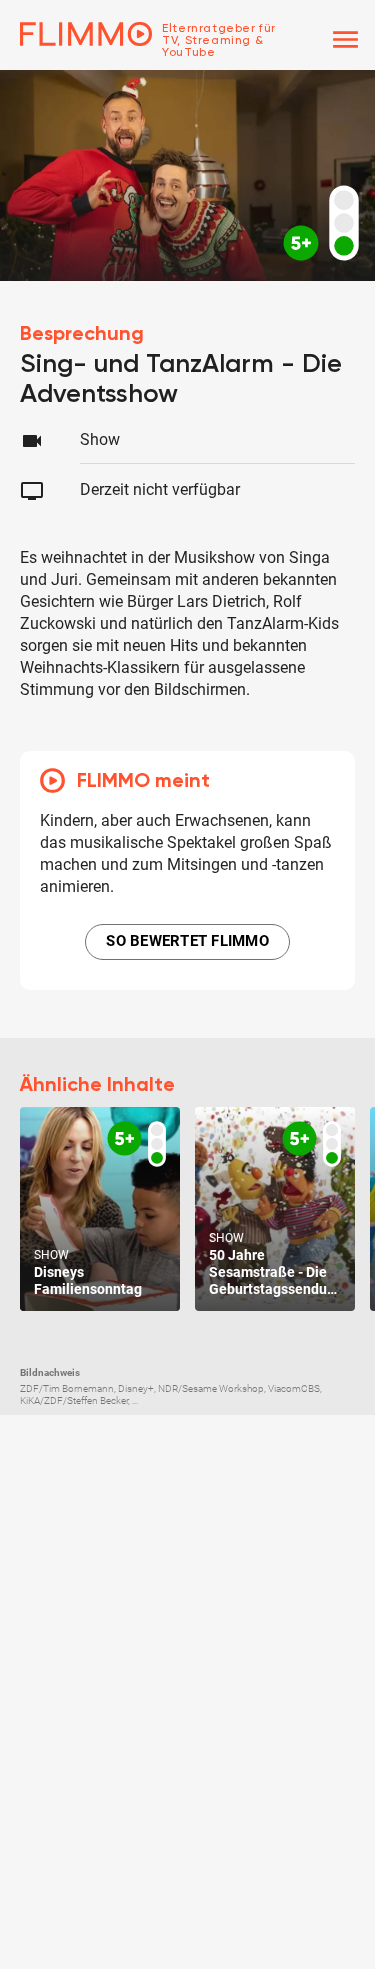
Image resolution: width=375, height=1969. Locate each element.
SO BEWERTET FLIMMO (187, 941)
